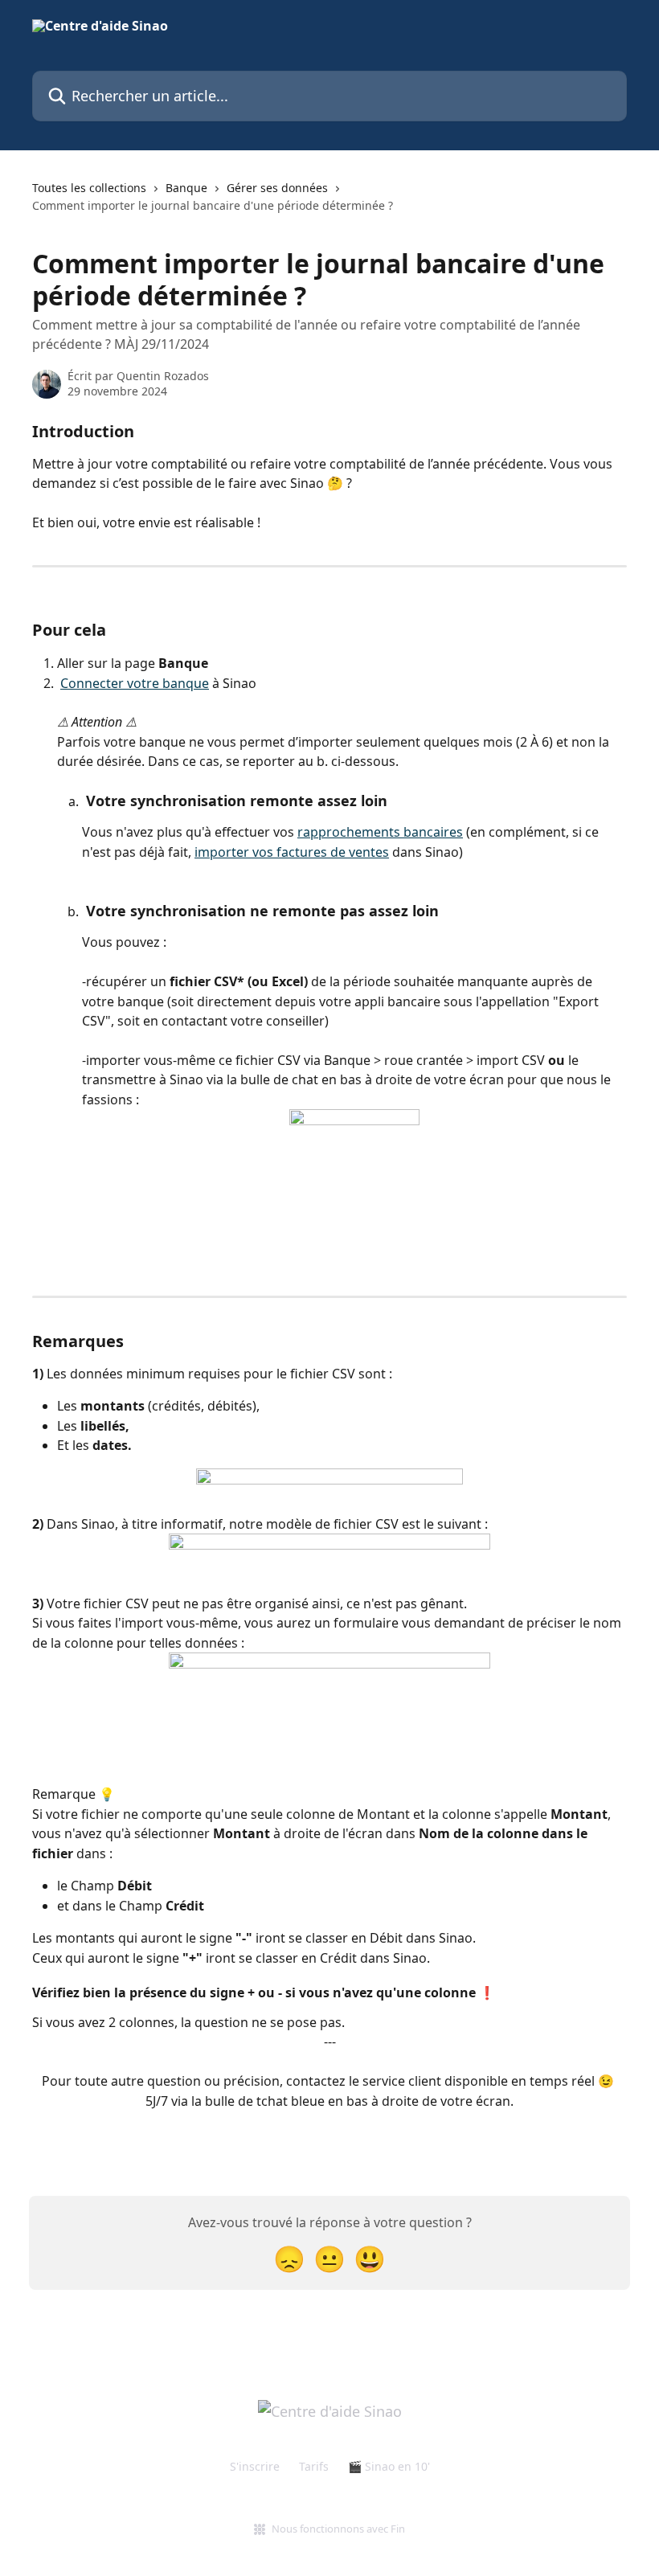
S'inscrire (255, 2466)
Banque (186, 188)
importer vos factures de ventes (292, 852)
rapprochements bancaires (380, 832)
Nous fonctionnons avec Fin (338, 2529)
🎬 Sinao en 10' (389, 2466)
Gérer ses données (277, 188)
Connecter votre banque (135, 683)
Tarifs (314, 2466)
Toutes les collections (89, 188)
